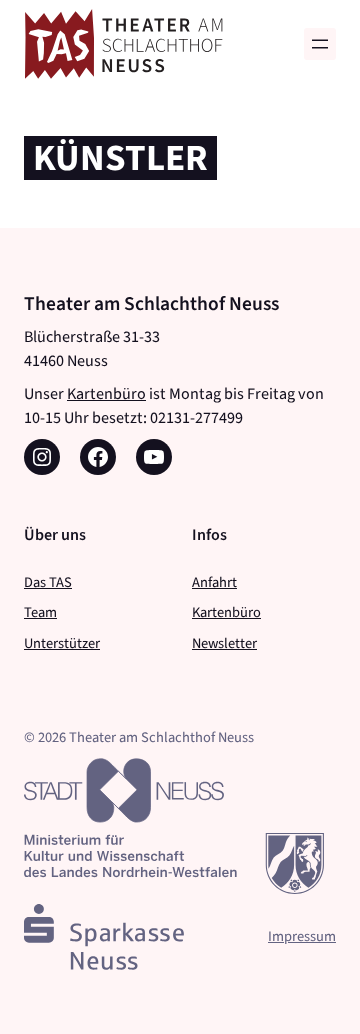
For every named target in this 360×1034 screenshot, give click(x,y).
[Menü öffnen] (320, 44)
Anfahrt (214, 582)
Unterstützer (62, 643)
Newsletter (224, 643)
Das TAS (48, 582)
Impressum (302, 936)
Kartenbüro (106, 393)
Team (40, 612)
